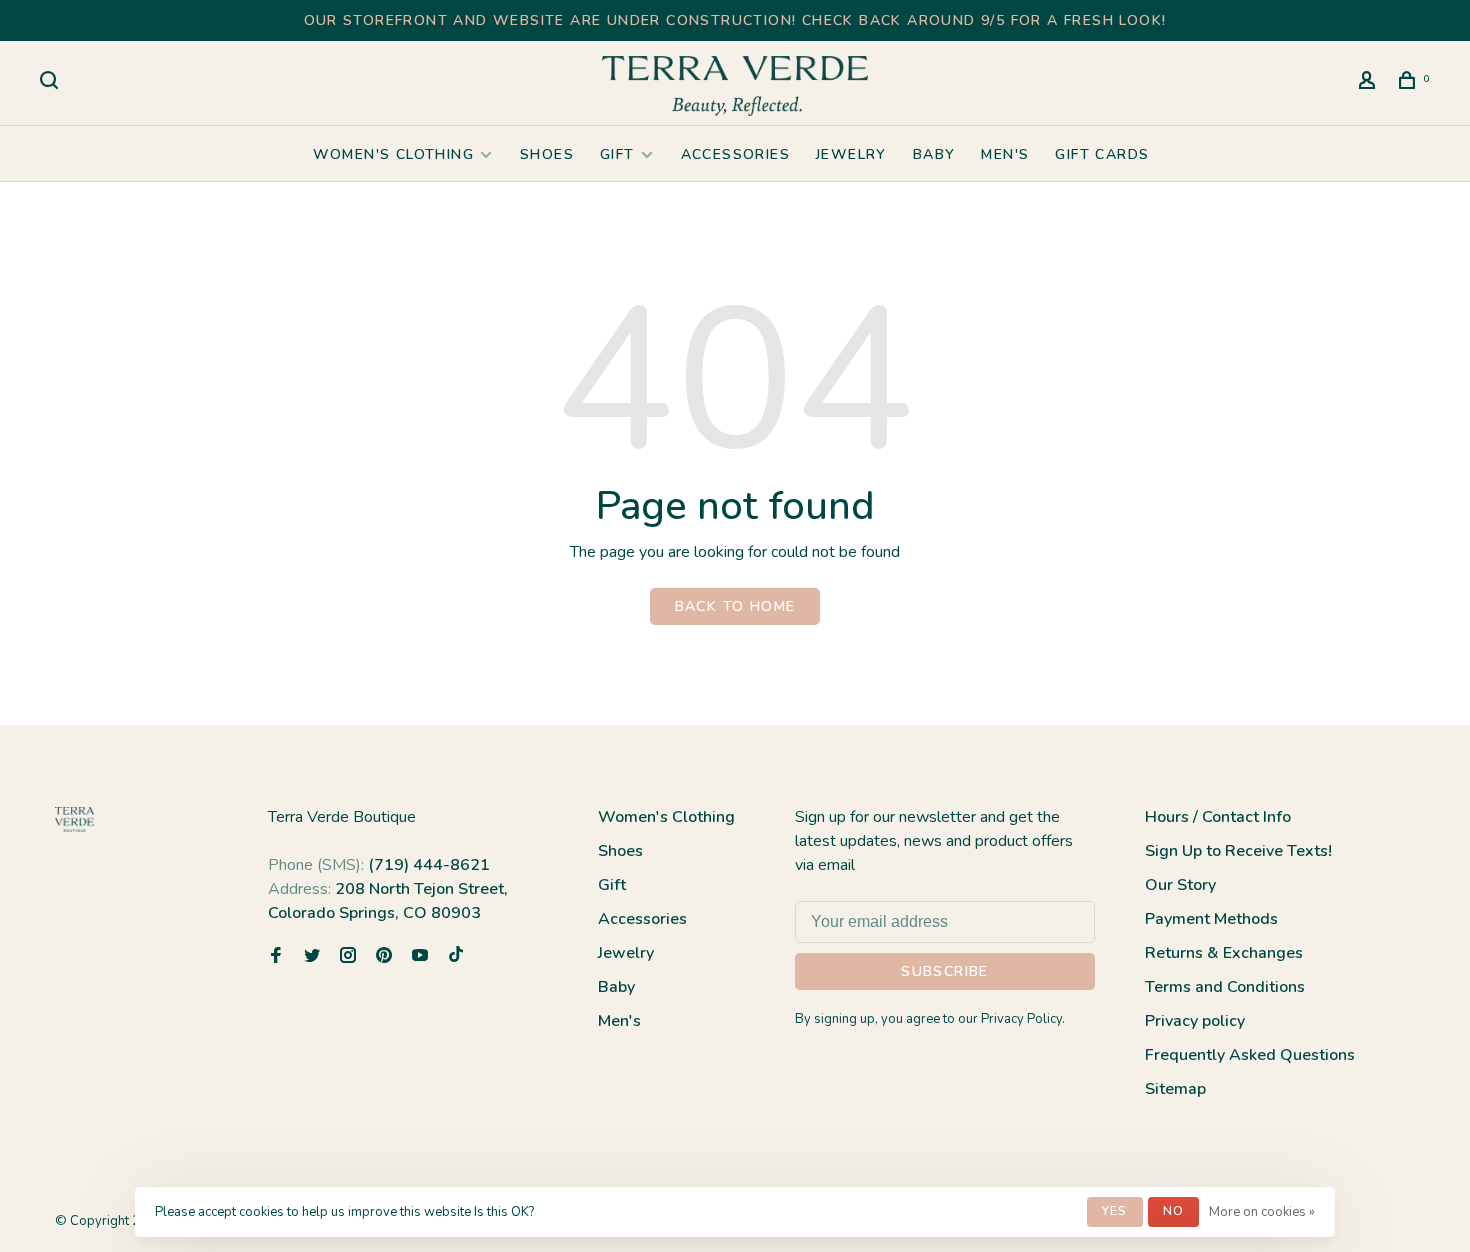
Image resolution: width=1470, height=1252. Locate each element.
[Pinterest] (384, 957)
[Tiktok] (456, 957)
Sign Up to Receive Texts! (1238, 851)
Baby (934, 154)
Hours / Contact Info (1218, 817)
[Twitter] (312, 957)
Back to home (735, 606)
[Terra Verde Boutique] (74, 819)
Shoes (547, 154)
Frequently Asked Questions (1250, 1055)
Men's (1005, 154)
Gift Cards (1102, 154)
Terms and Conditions (1225, 987)
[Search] (52, 83)
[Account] (1370, 83)
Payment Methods (1211, 919)
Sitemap (1175, 1089)
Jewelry (851, 154)
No (1173, 1211)
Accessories (735, 154)
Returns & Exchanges (1224, 953)
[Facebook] (276, 957)
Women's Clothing (393, 154)
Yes (1115, 1211)
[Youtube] (420, 957)
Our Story (1180, 885)
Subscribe (945, 971)
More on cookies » (1262, 1212)
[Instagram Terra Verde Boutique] (348, 957)
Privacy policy (1195, 1021)
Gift (617, 154)
